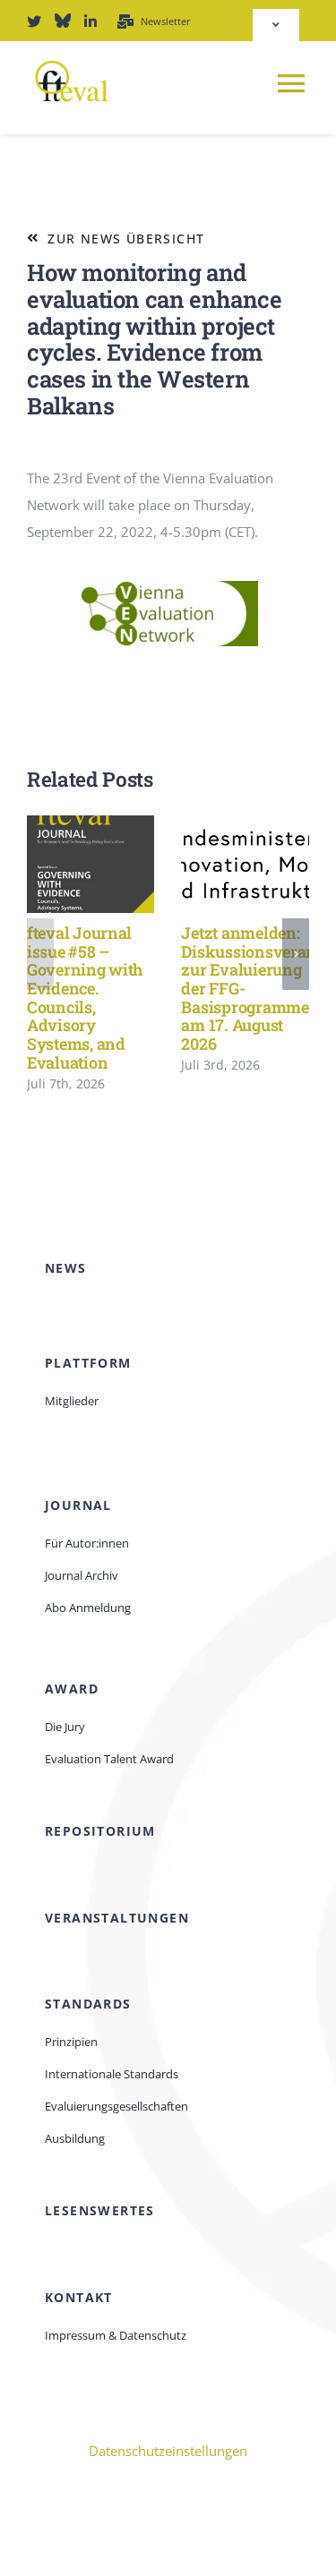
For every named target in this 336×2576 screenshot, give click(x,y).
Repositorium (100, 1831)
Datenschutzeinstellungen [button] (168, 2451)
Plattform (88, 1363)
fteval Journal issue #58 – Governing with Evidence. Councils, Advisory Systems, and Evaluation (65, 864)
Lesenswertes (100, 2210)
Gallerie (117, 864)
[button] (40, 954)
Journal (78, 1505)
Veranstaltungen (117, 1918)
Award (72, 1689)
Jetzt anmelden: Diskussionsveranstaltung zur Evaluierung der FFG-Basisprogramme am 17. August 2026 (219, 864)
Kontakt (79, 2297)
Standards (88, 2004)
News (66, 1268)
